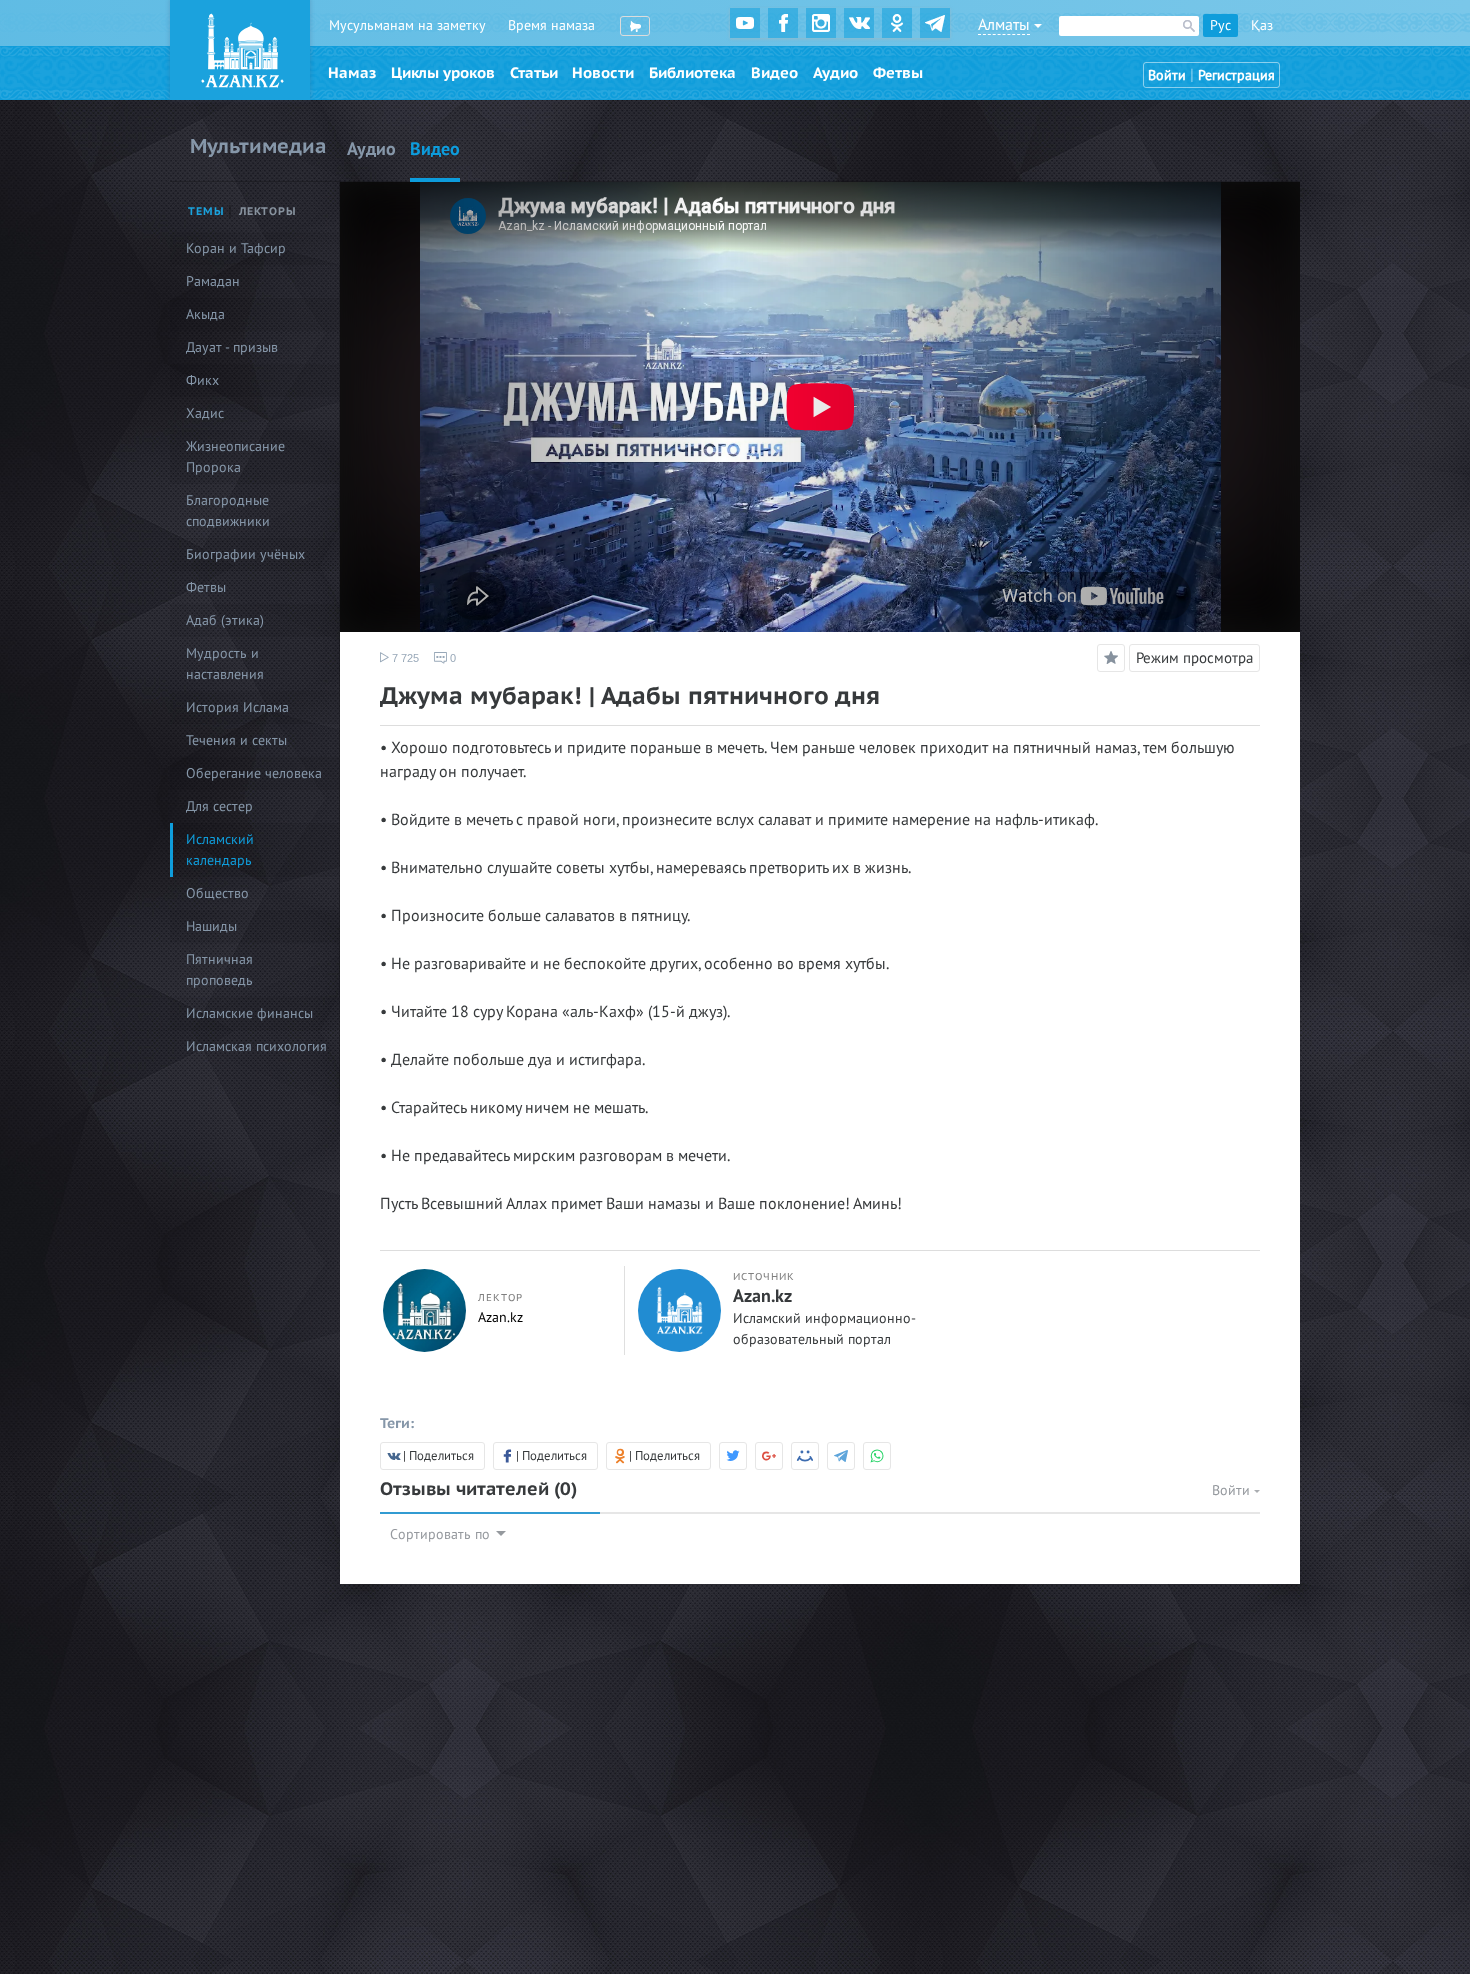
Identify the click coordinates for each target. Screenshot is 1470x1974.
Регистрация (1236, 75)
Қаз (1262, 25)
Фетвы (898, 73)
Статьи (534, 73)
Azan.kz (500, 1317)
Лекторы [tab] (268, 211)
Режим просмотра (1194, 658)
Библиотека (692, 73)
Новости (603, 73)
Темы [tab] (206, 211)
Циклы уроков (443, 73)
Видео (774, 73)
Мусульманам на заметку (407, 25)
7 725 (404, 658)
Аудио (835, 73)
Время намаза (551, 25)
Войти (1167, 75)
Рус (1220, 25)
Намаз (352, 73)
